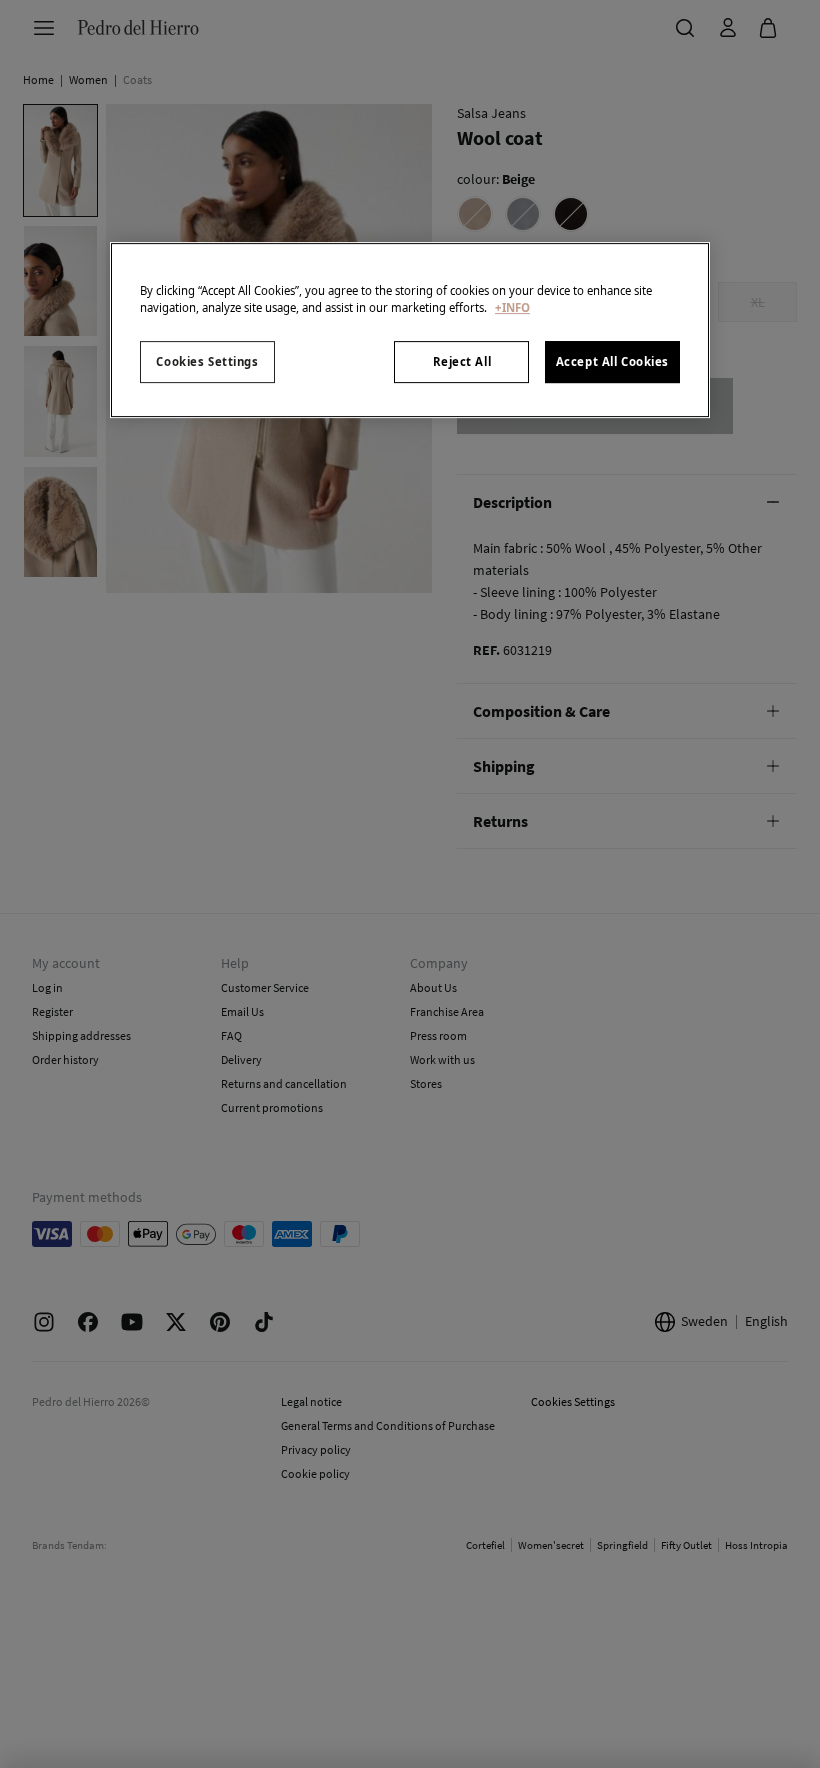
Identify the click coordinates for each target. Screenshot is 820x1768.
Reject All (462, 361)
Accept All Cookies (612, 361)
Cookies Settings (207, 361)
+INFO (512, 307)
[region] (410, 330)
